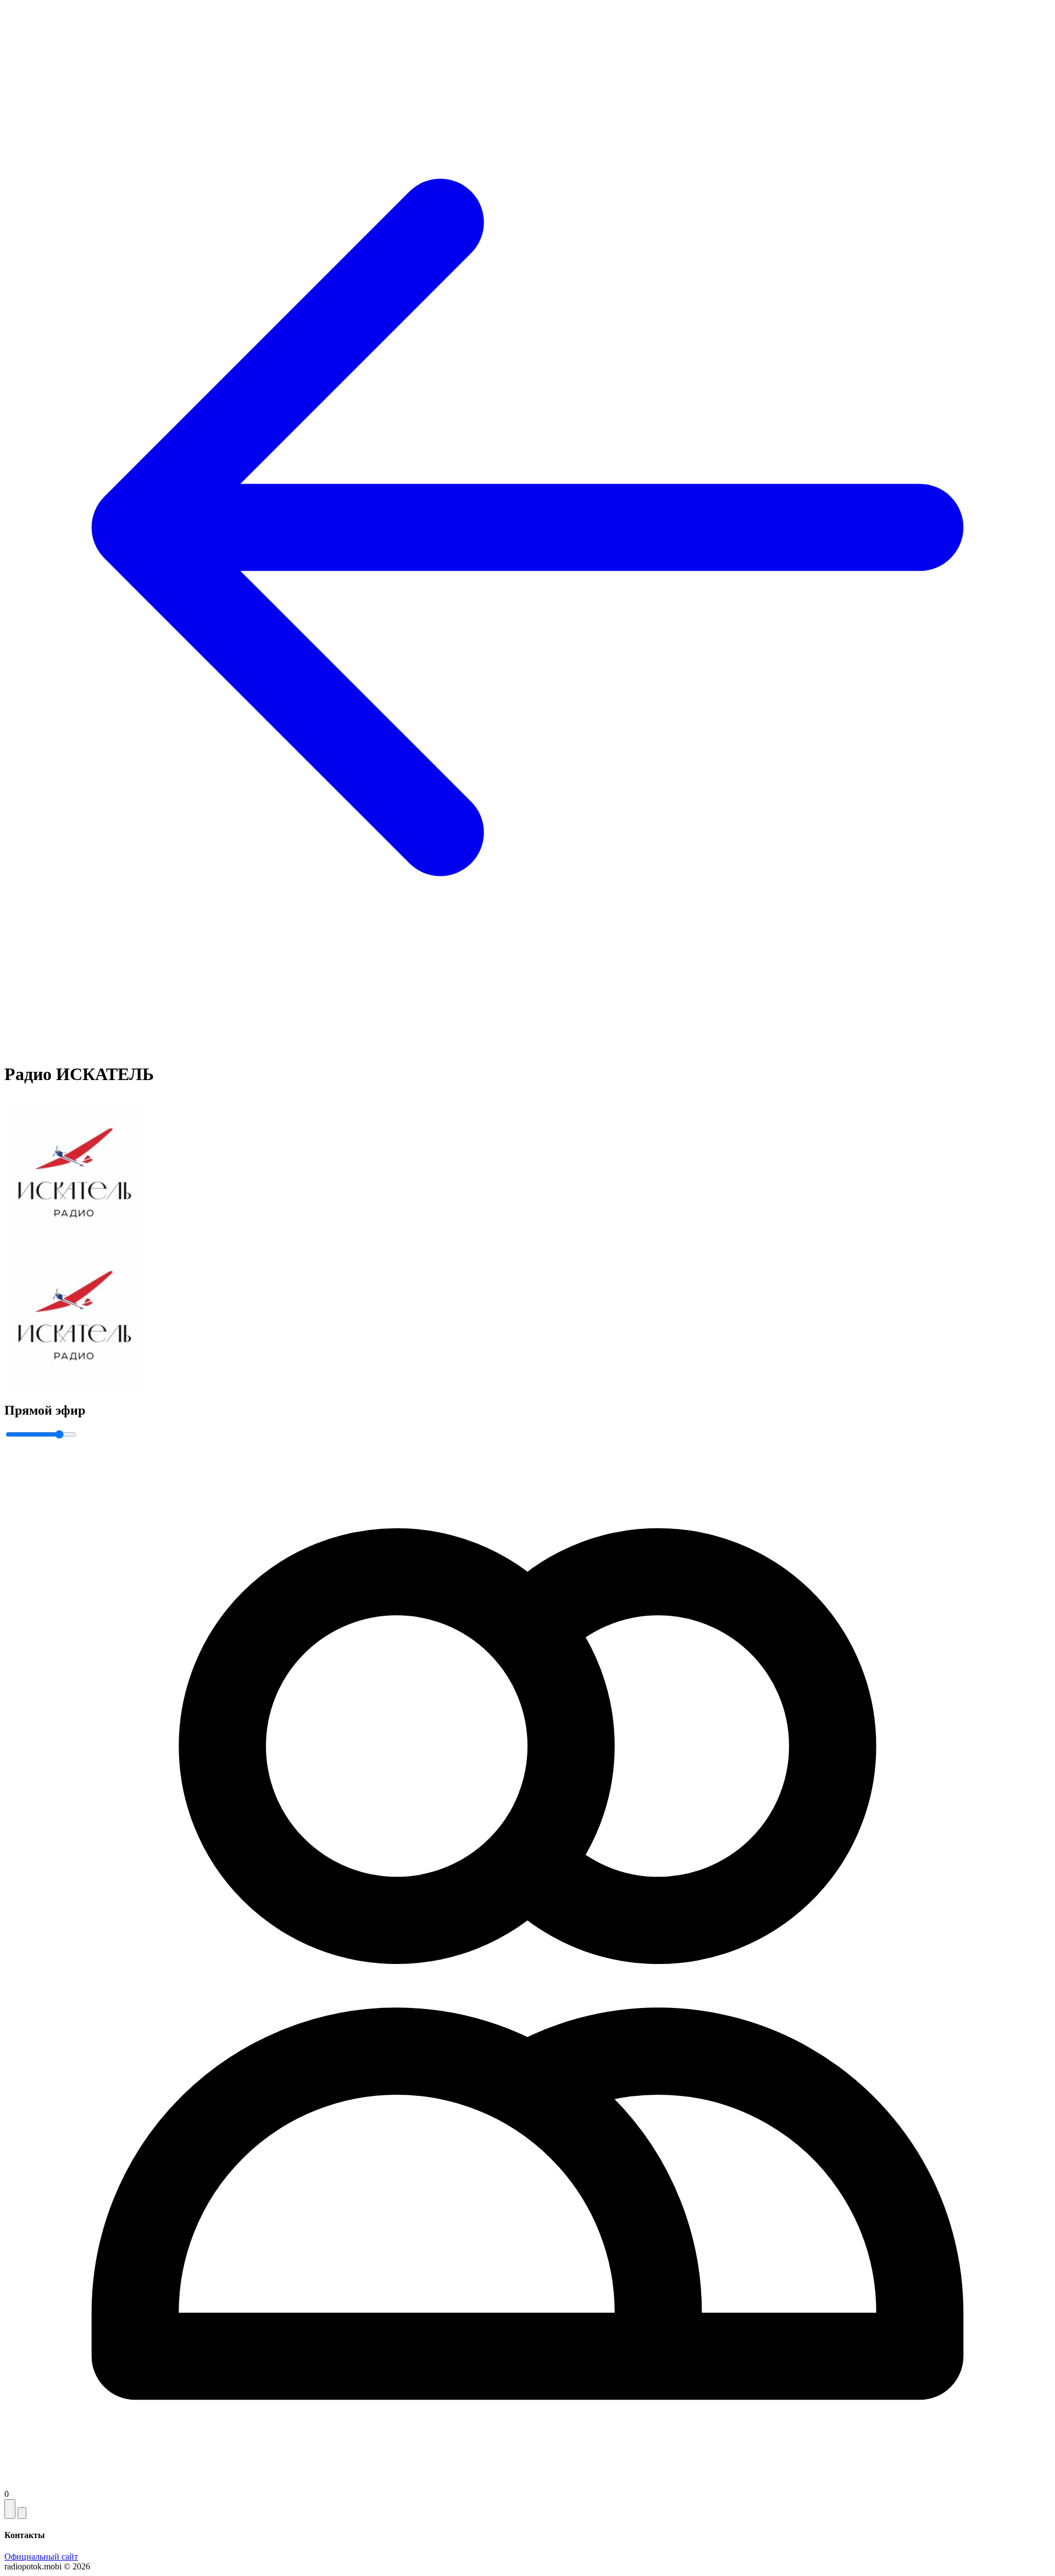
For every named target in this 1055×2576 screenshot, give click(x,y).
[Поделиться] (22, 2513)
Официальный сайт (41, 2556)
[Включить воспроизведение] (10, 2509)
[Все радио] (527, 1047)
